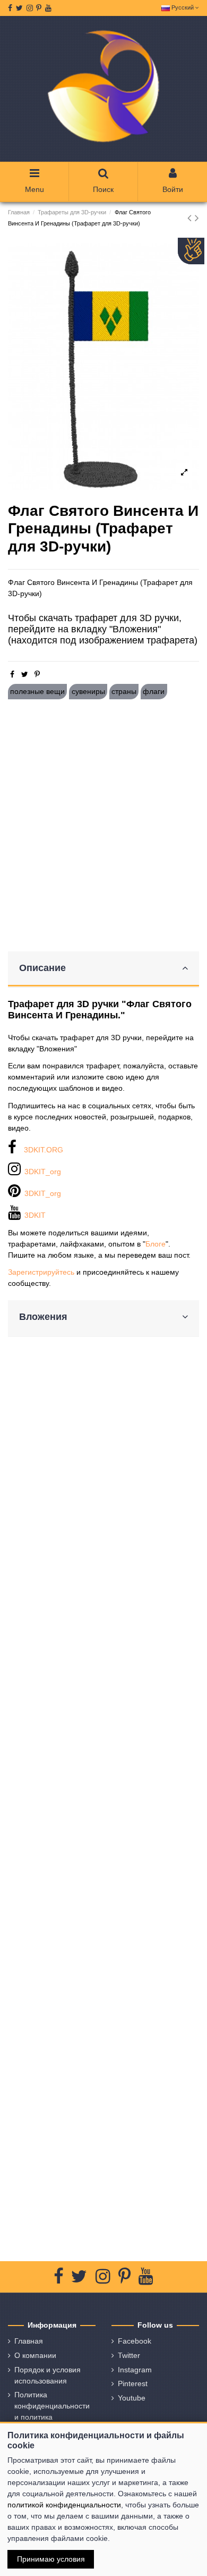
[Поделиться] (12, 674)
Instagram (135, 2370)
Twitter (129, 2355)
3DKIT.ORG (44, 1150)
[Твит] (25, 674)
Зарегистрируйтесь (41, 1272)
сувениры (88, 691)
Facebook (135, 2341)
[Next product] (197, 218)
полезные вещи (37, 691)
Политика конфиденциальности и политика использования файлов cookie (52, 2417)
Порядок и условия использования (48, 2375)
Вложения (43, 1317)
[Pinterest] (37, 674)
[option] (103, 367)
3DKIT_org (43, 1172)
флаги (154, 691)
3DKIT (35, 1215)
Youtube (132, 2398)
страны (124, 691)
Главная (29, 2341)
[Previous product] (191, 218)
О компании (35, 2355)
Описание (42, 968)
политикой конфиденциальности (64, 2505)
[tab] (103, 969)
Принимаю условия (51, 2559)
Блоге (156, 1244)
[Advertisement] (103, 825)
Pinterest (133, 2383)
